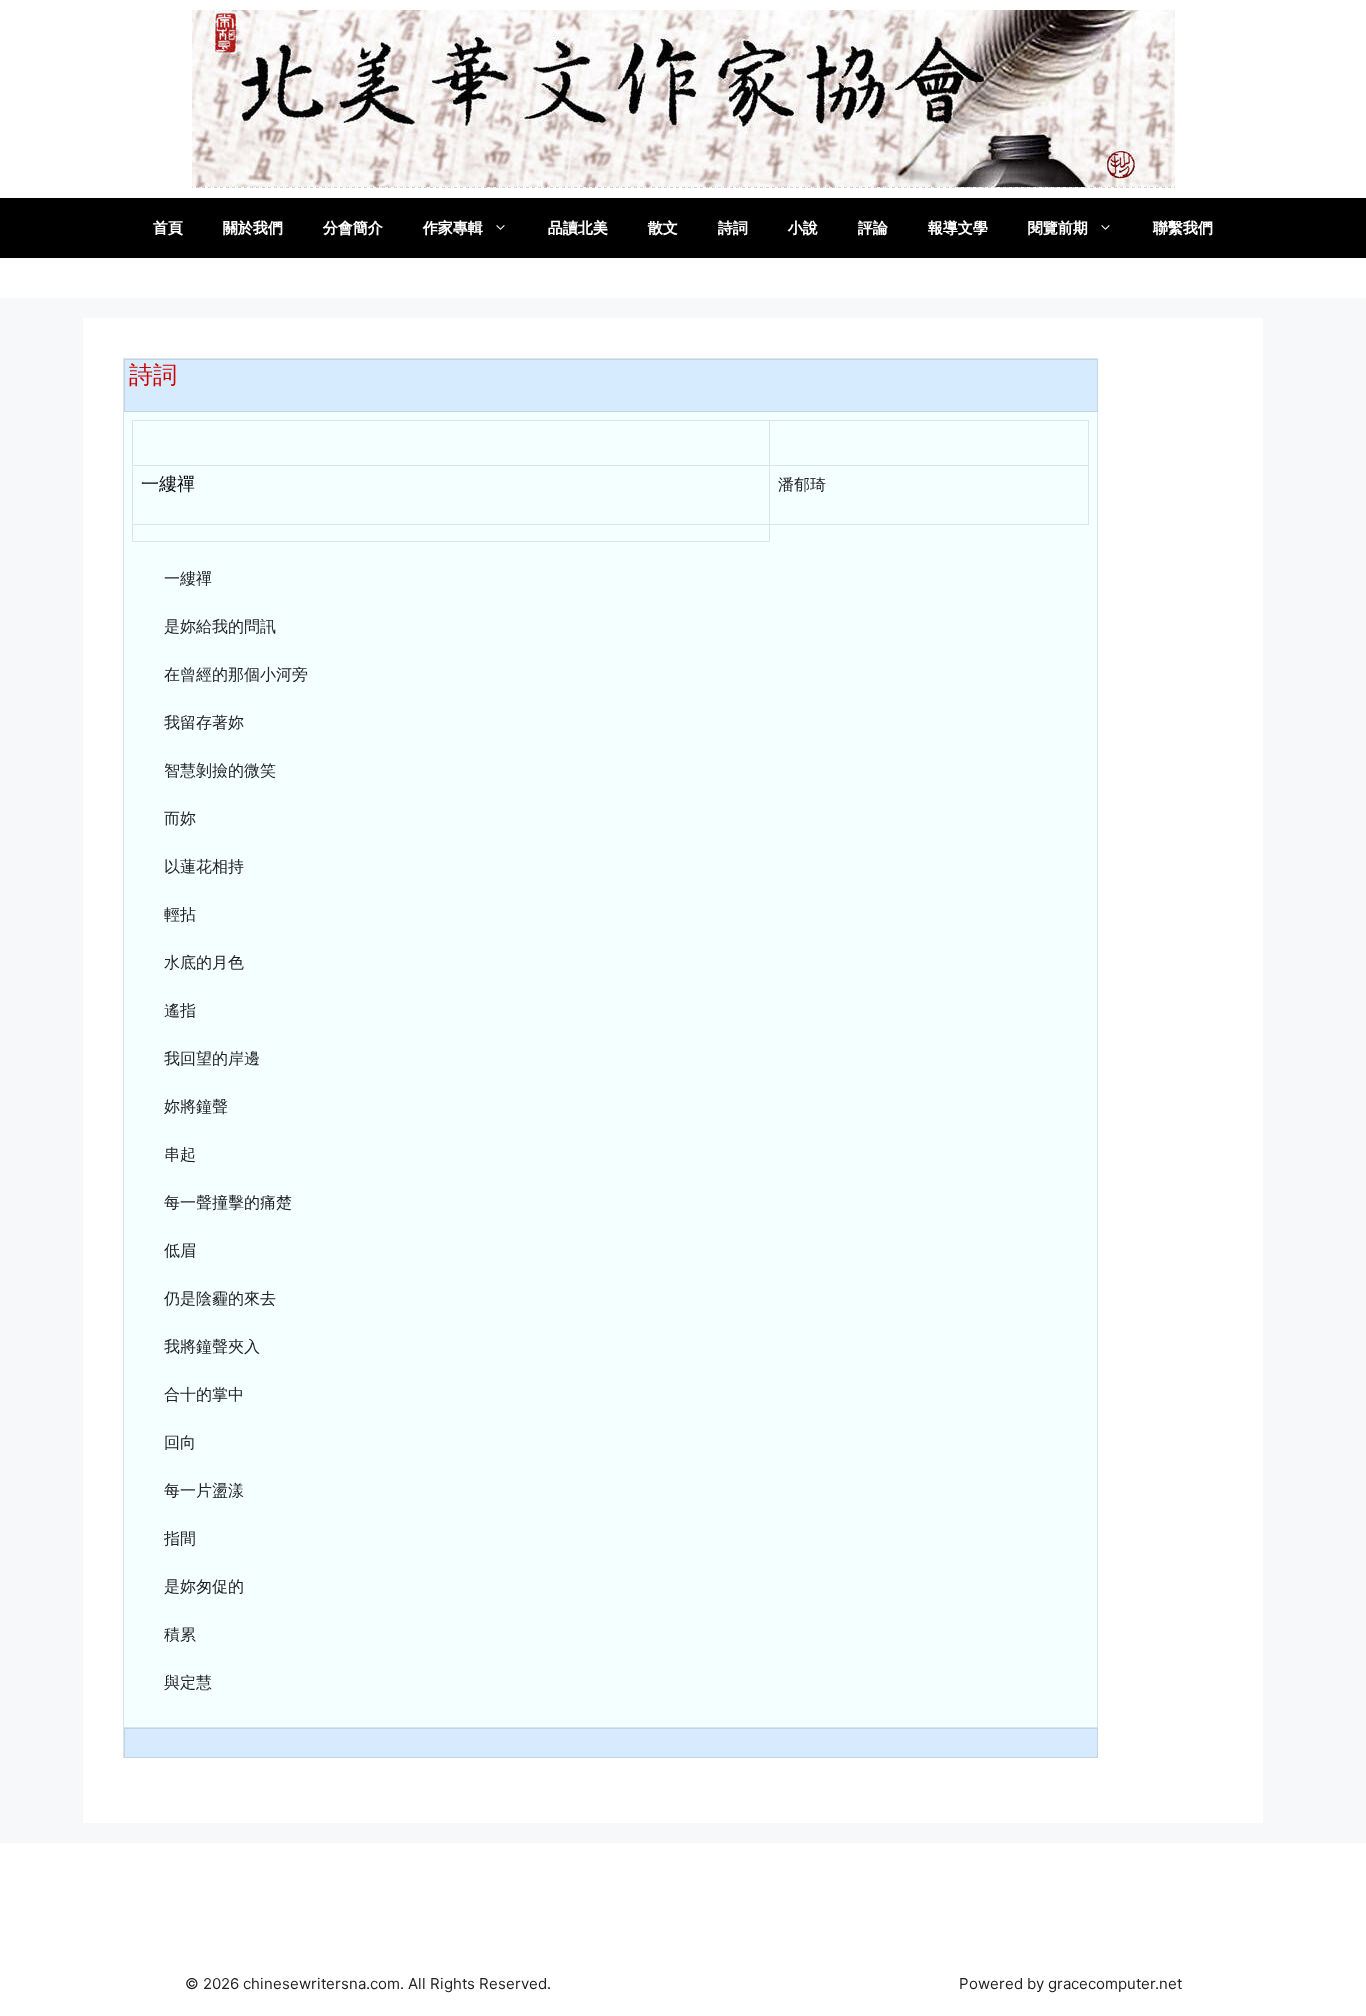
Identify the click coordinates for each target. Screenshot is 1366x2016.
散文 (663, 227)
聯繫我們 (1183, 227)
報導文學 (958, 227)
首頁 (168, 227)
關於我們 (253, 227)
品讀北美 (578, 227)
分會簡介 (353, 227)
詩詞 (733, 227)
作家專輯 (453, 227)
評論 (873, 227)
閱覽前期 (1058, 227)
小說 (803, 227)
